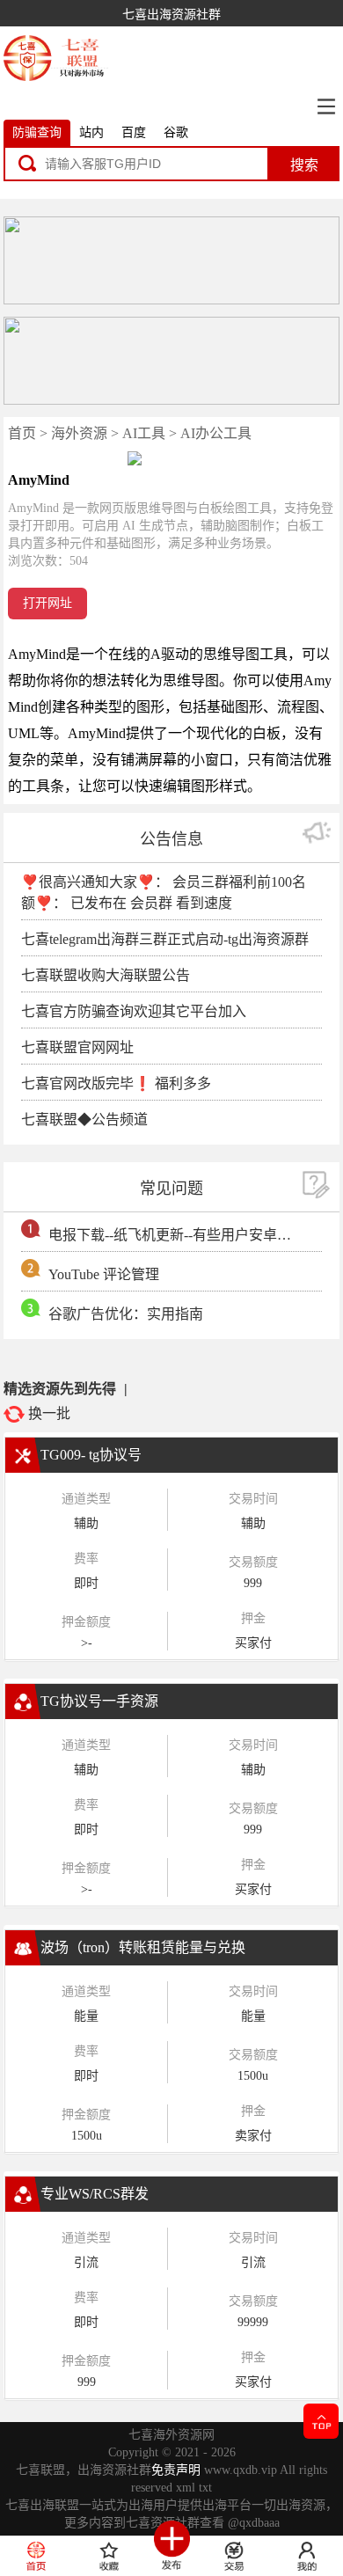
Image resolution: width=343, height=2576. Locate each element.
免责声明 (176, 2470)
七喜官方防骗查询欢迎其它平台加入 (134, 1011)
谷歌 (176, 132)
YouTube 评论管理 (104, 1274)
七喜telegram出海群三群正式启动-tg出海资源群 (165, 939)
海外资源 (79, 433)
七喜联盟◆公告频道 (84, 1120)
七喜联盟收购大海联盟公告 (106, 975)
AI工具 (144, 433)
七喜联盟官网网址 (77, 1047)
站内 (91, 132)
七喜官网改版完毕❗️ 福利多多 (116, 1083)
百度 (134, 132)
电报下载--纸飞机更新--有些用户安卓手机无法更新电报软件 (172, 1235)
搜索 (304, 165)
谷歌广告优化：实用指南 (126, 1314)
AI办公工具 (216, 433)
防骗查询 (37, 132)
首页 (22, 433)
